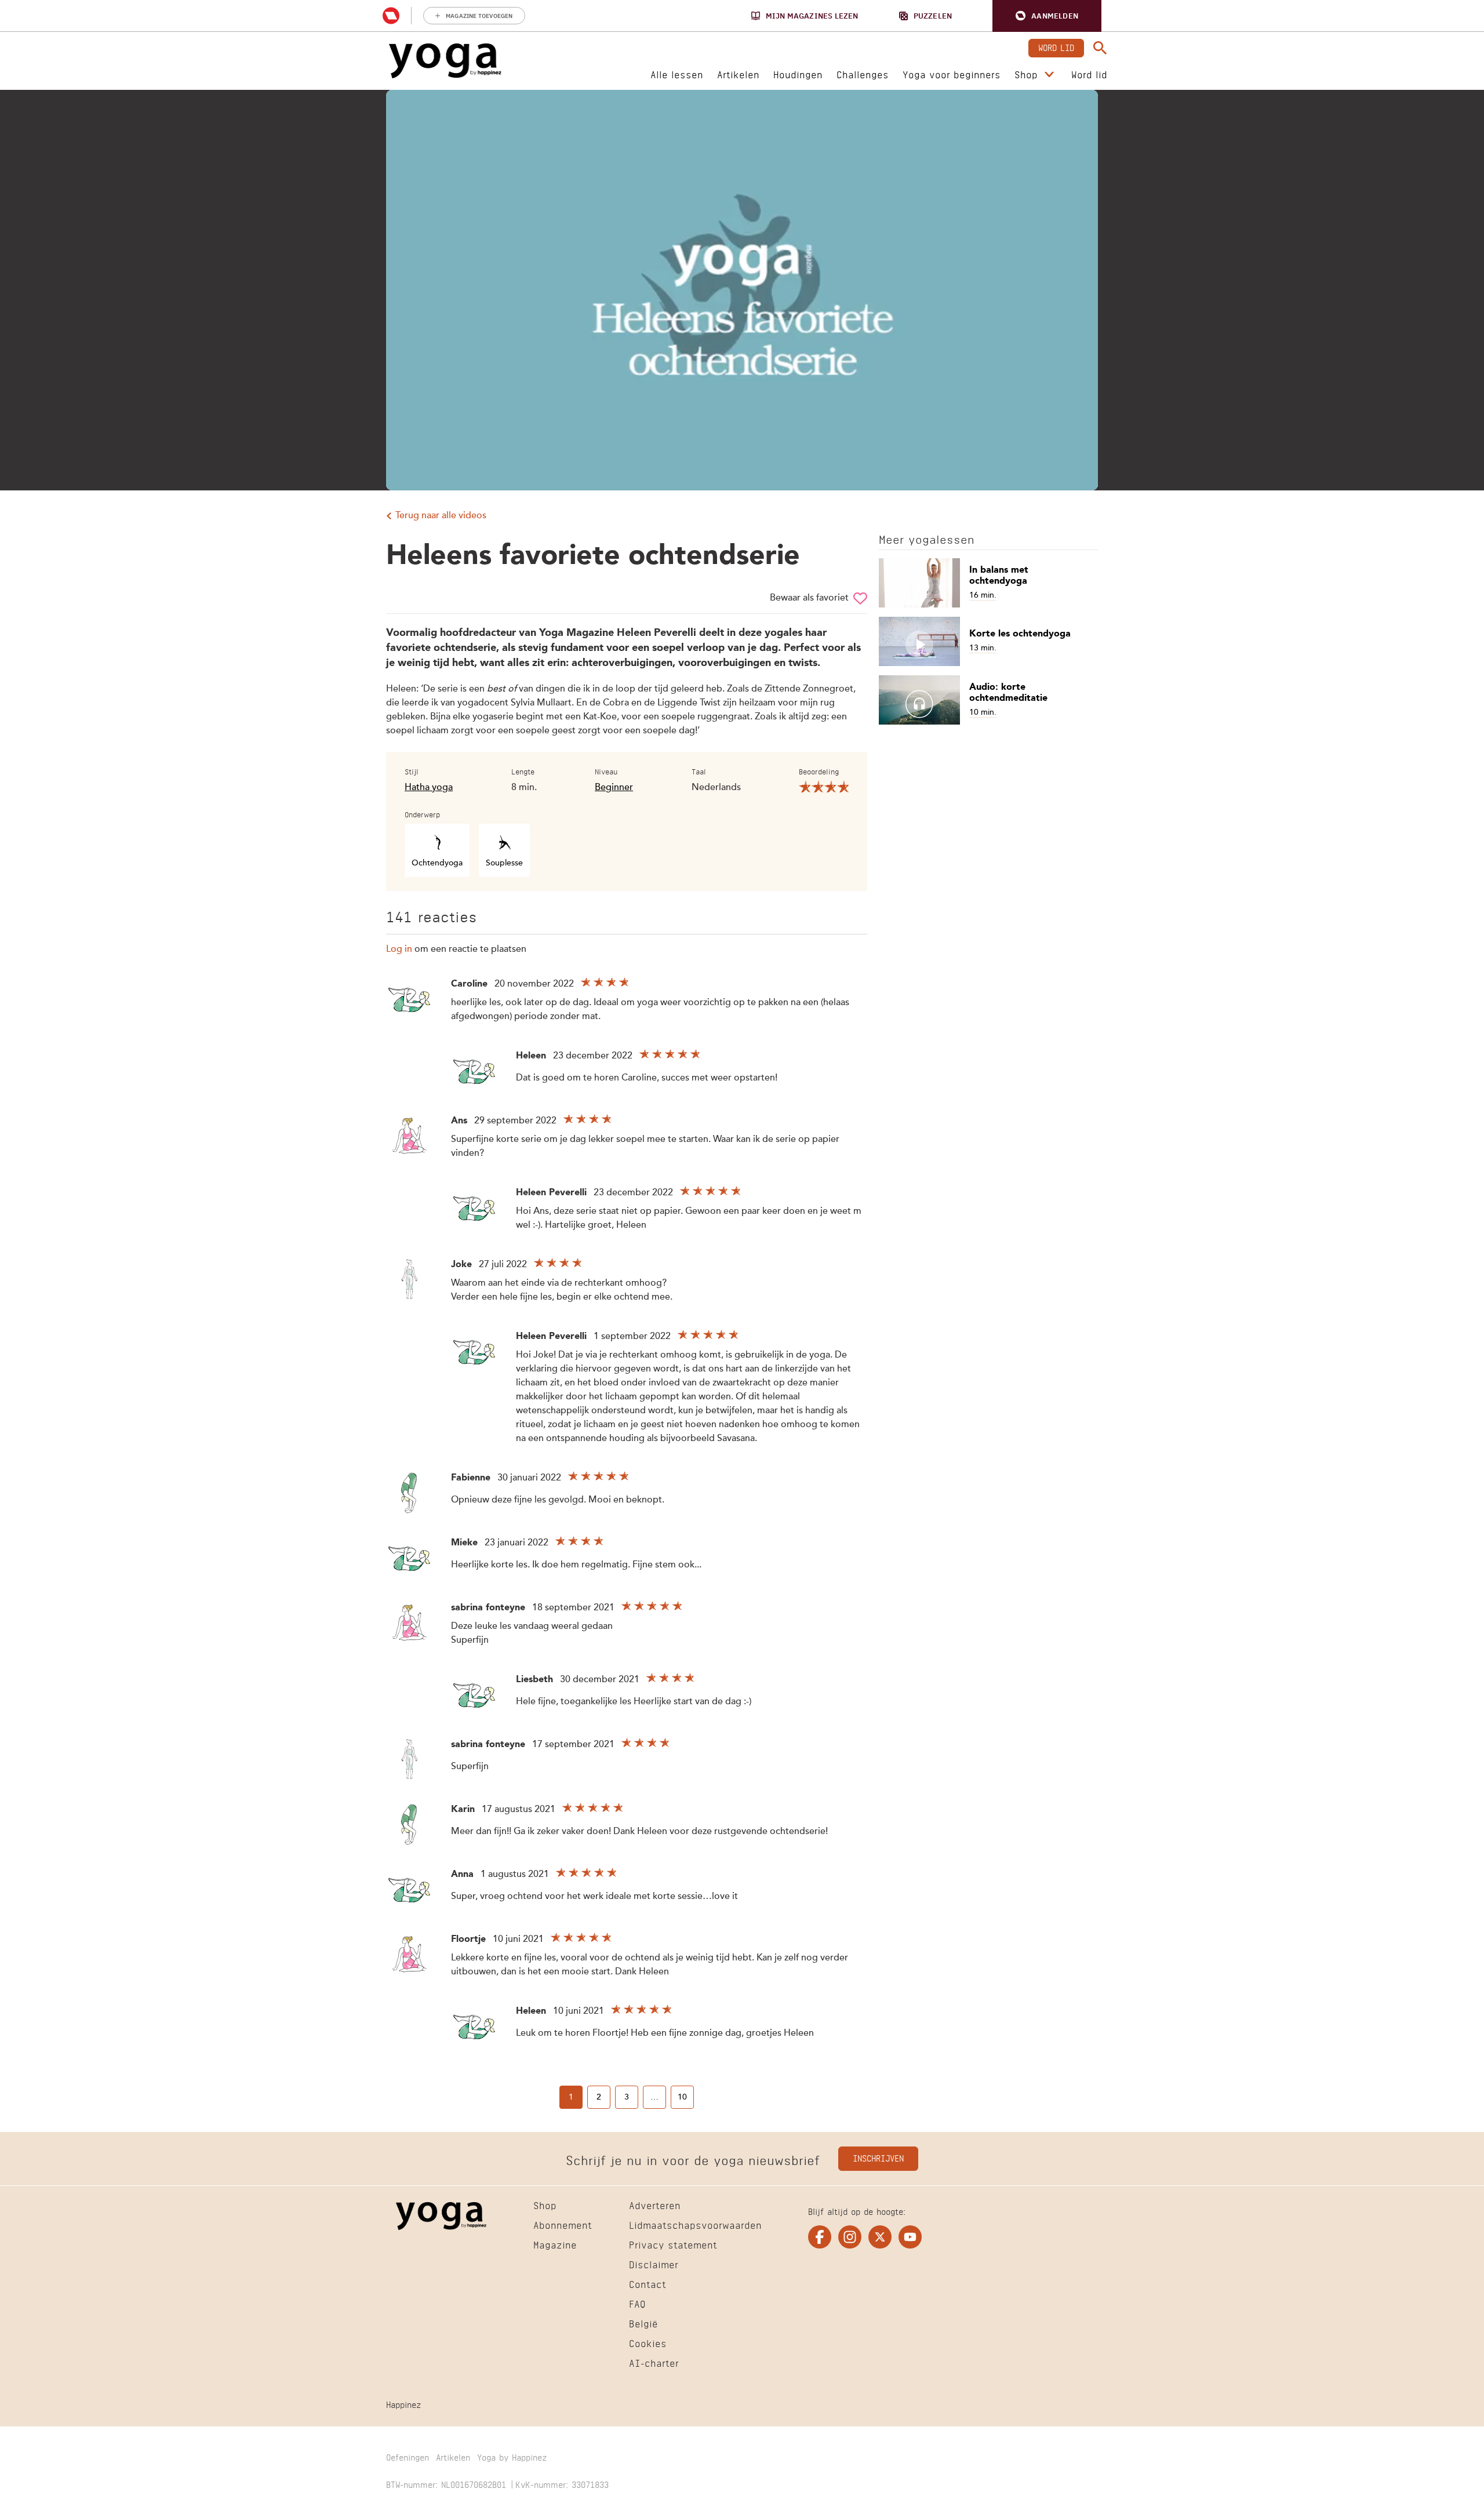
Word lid (1056, 47)
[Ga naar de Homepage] (445, 61)
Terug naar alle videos (441, 516)
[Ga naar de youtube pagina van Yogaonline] (910, 2237)
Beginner (614, 788)
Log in (399, 949)
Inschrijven (878, 2157)
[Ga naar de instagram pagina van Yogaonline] (850, 2237)
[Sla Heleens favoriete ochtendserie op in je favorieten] (860, 598)
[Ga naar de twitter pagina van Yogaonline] (880, 2237)
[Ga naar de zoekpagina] (1100, 48)
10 (682, 2097)
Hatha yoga (429, 788)
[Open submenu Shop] (1049, 75)
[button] (1047, 16)
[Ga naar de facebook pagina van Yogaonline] (820, 2237)
